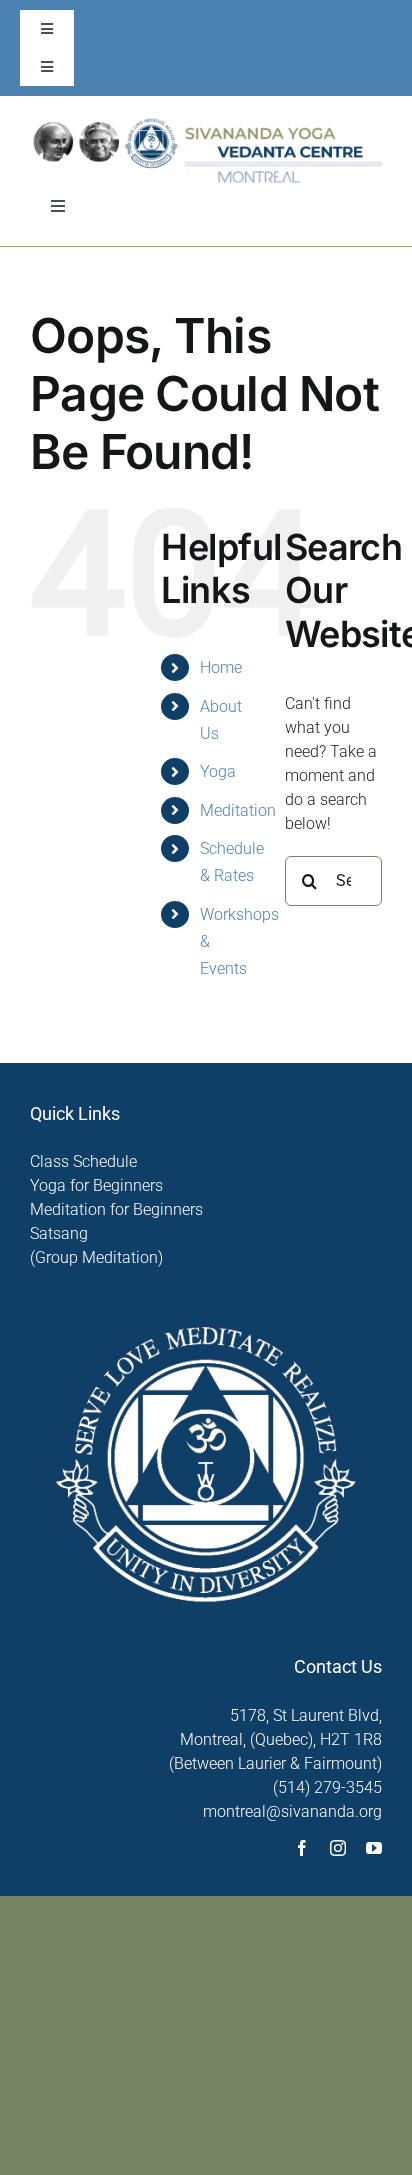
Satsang (59, 1233)
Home (221, 667)
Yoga (218, 771)
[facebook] (302, 1848)
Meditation (238, 810)
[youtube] (374, 1848)
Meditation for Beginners (116, 1209)
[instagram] (338, 1848)
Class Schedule (83, 1161)
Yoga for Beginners (96, 1185)
